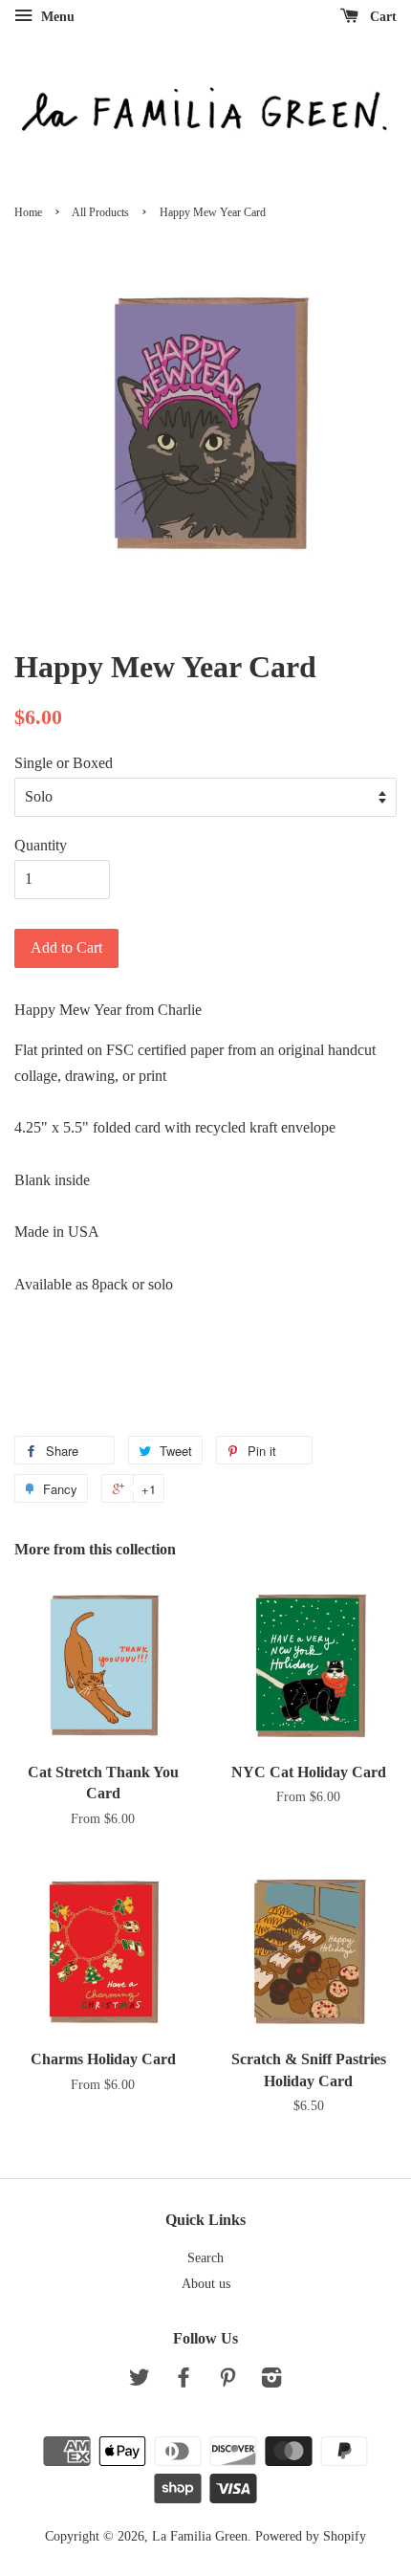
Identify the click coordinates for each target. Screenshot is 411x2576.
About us (206, 2284)
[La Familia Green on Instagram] (271, 2381)
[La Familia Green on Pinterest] (227, 2381)
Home (28, 212)
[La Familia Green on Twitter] (140, 2381)
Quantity (41, 845)
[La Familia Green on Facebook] (184, 2381)
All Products (100, 212)
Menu (56, 17)
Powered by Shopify (311, 2536)
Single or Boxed (64, 763)
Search (205, 2258)
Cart (381, 17)
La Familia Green (200, 2536)
